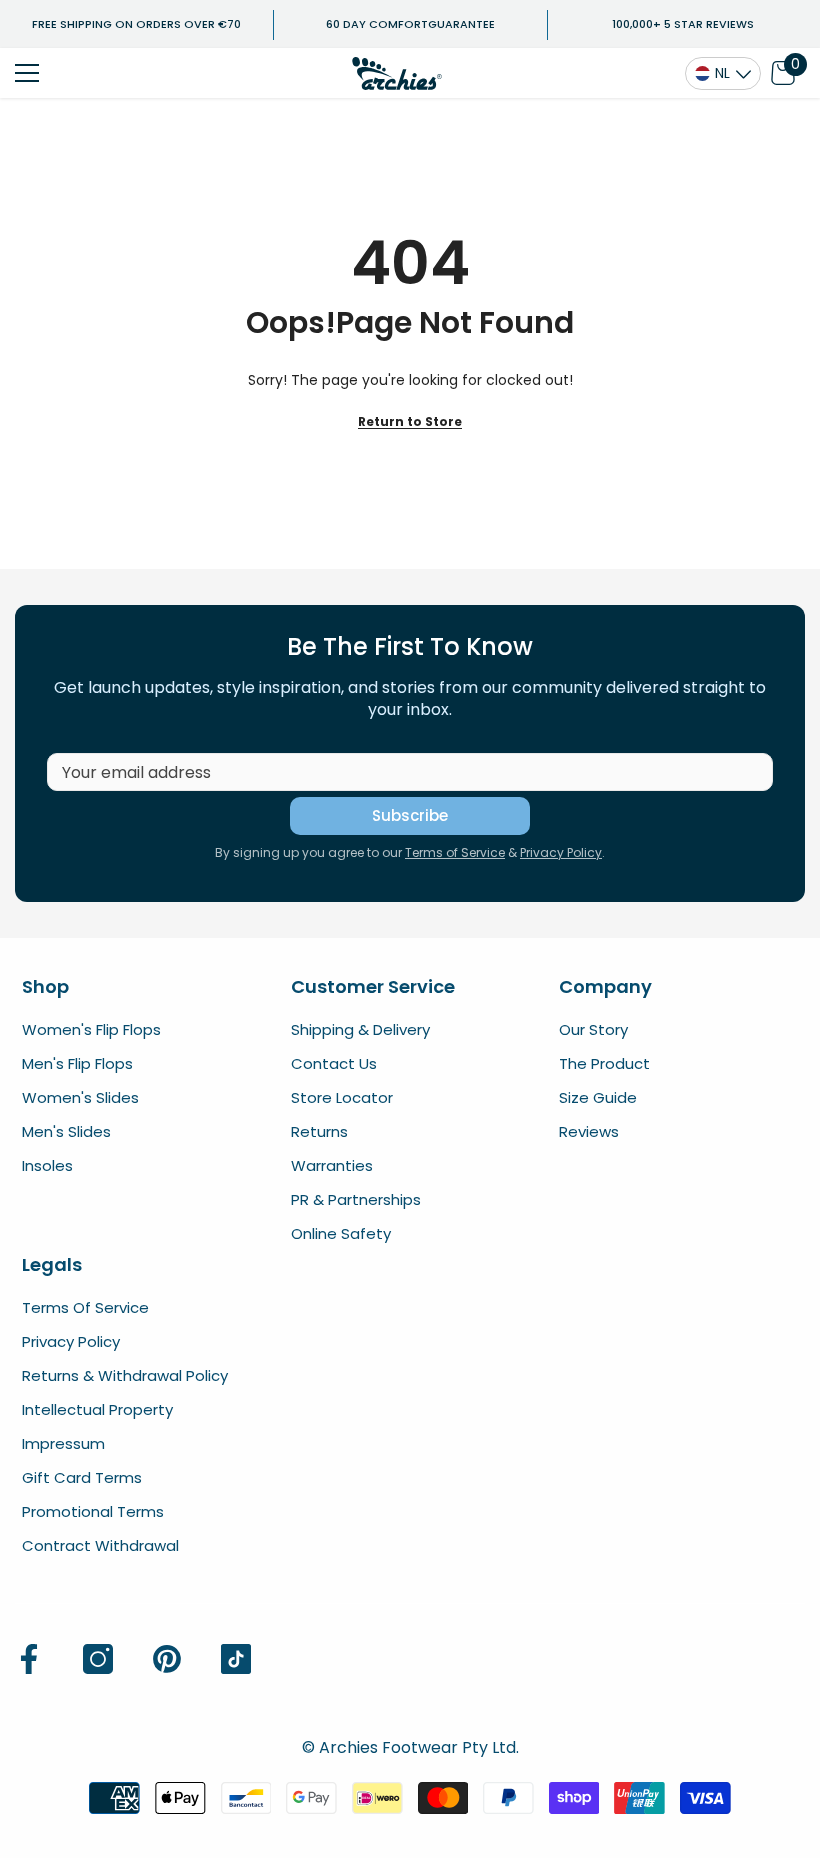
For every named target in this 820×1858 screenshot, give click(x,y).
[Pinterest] (167, 1659)
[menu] (27, 73)
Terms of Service (455, 852)
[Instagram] (98, 1659)
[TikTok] (236, 1659)
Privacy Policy (561, 852)
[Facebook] (29, 1659)
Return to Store (410, 421)
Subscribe (410, 815)
